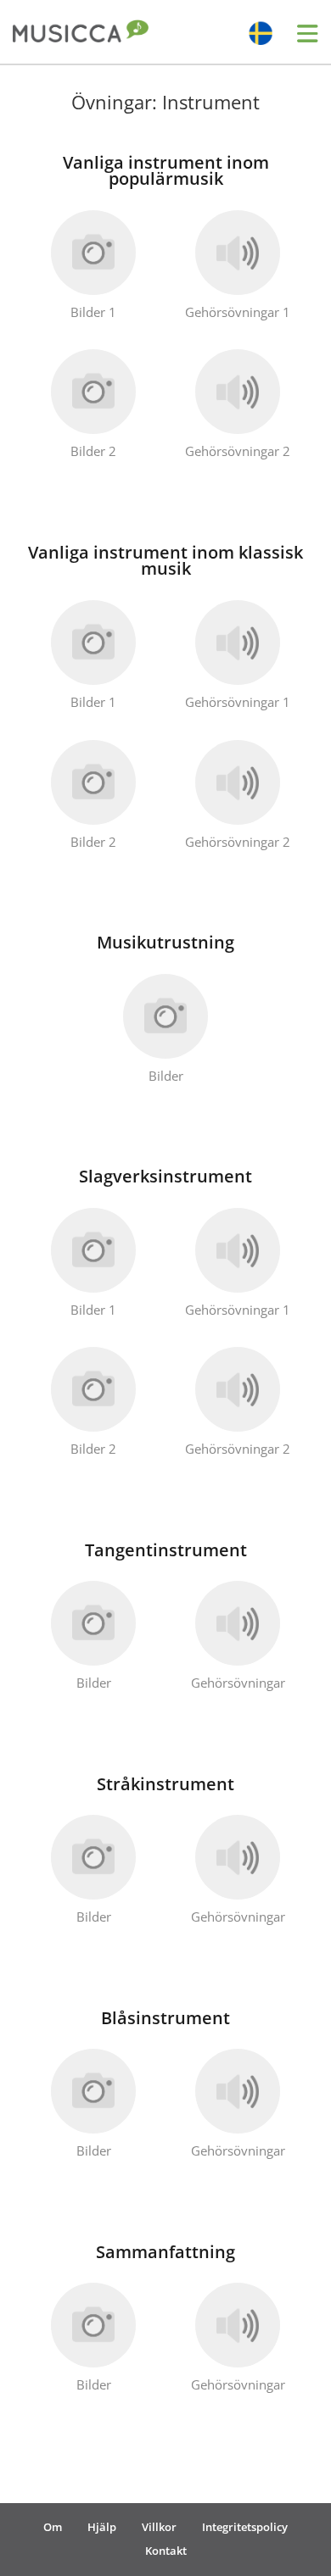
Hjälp (102, 2527)
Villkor (159, 2527)
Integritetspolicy (245, 2527)
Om (53, 2527)
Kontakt (166, 2551)
